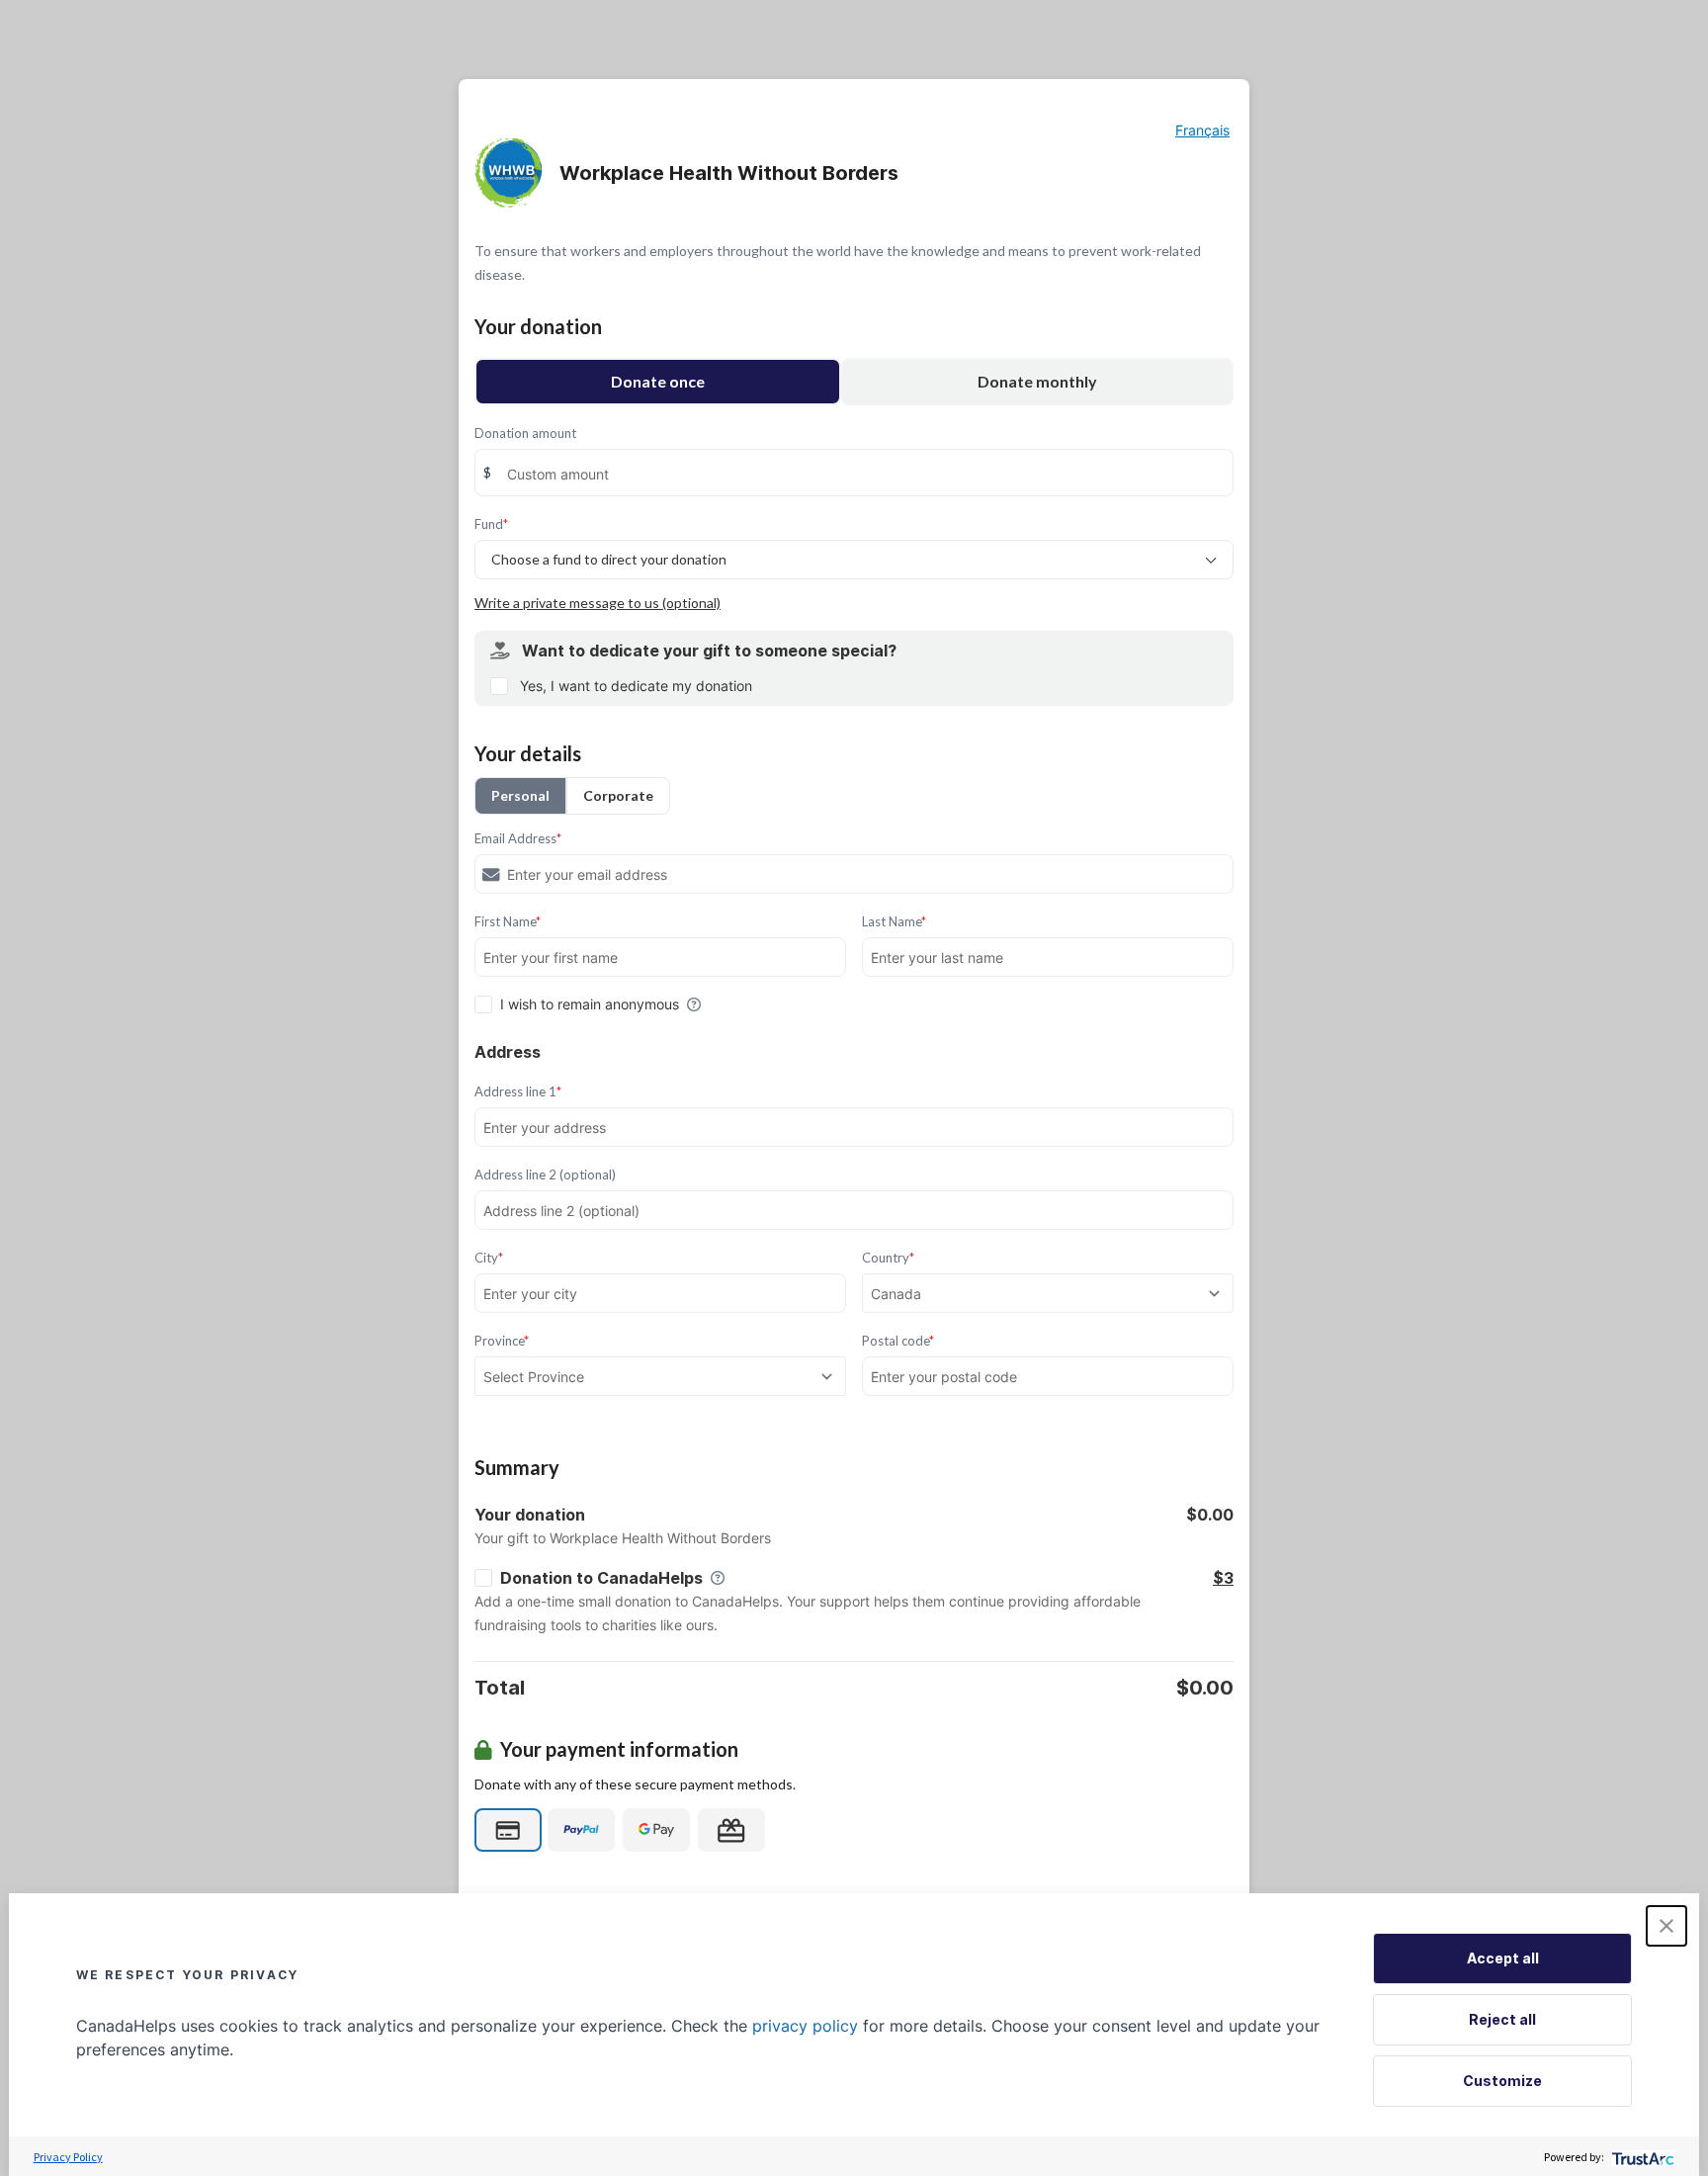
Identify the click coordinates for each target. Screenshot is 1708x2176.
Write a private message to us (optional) (598, 603)
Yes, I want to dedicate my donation (636, 686)
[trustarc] (1641, 2157)
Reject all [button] (1502, 2019)
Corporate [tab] (618, 795)
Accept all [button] (1503, 1958)
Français (1202, 130)
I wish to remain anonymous (590, 1004)
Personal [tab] (520, 795)
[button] (1666, 1926)
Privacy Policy (68, 2157)
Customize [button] (1502, 2081)
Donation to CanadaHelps (601, 1578)
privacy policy (805, 2026)
